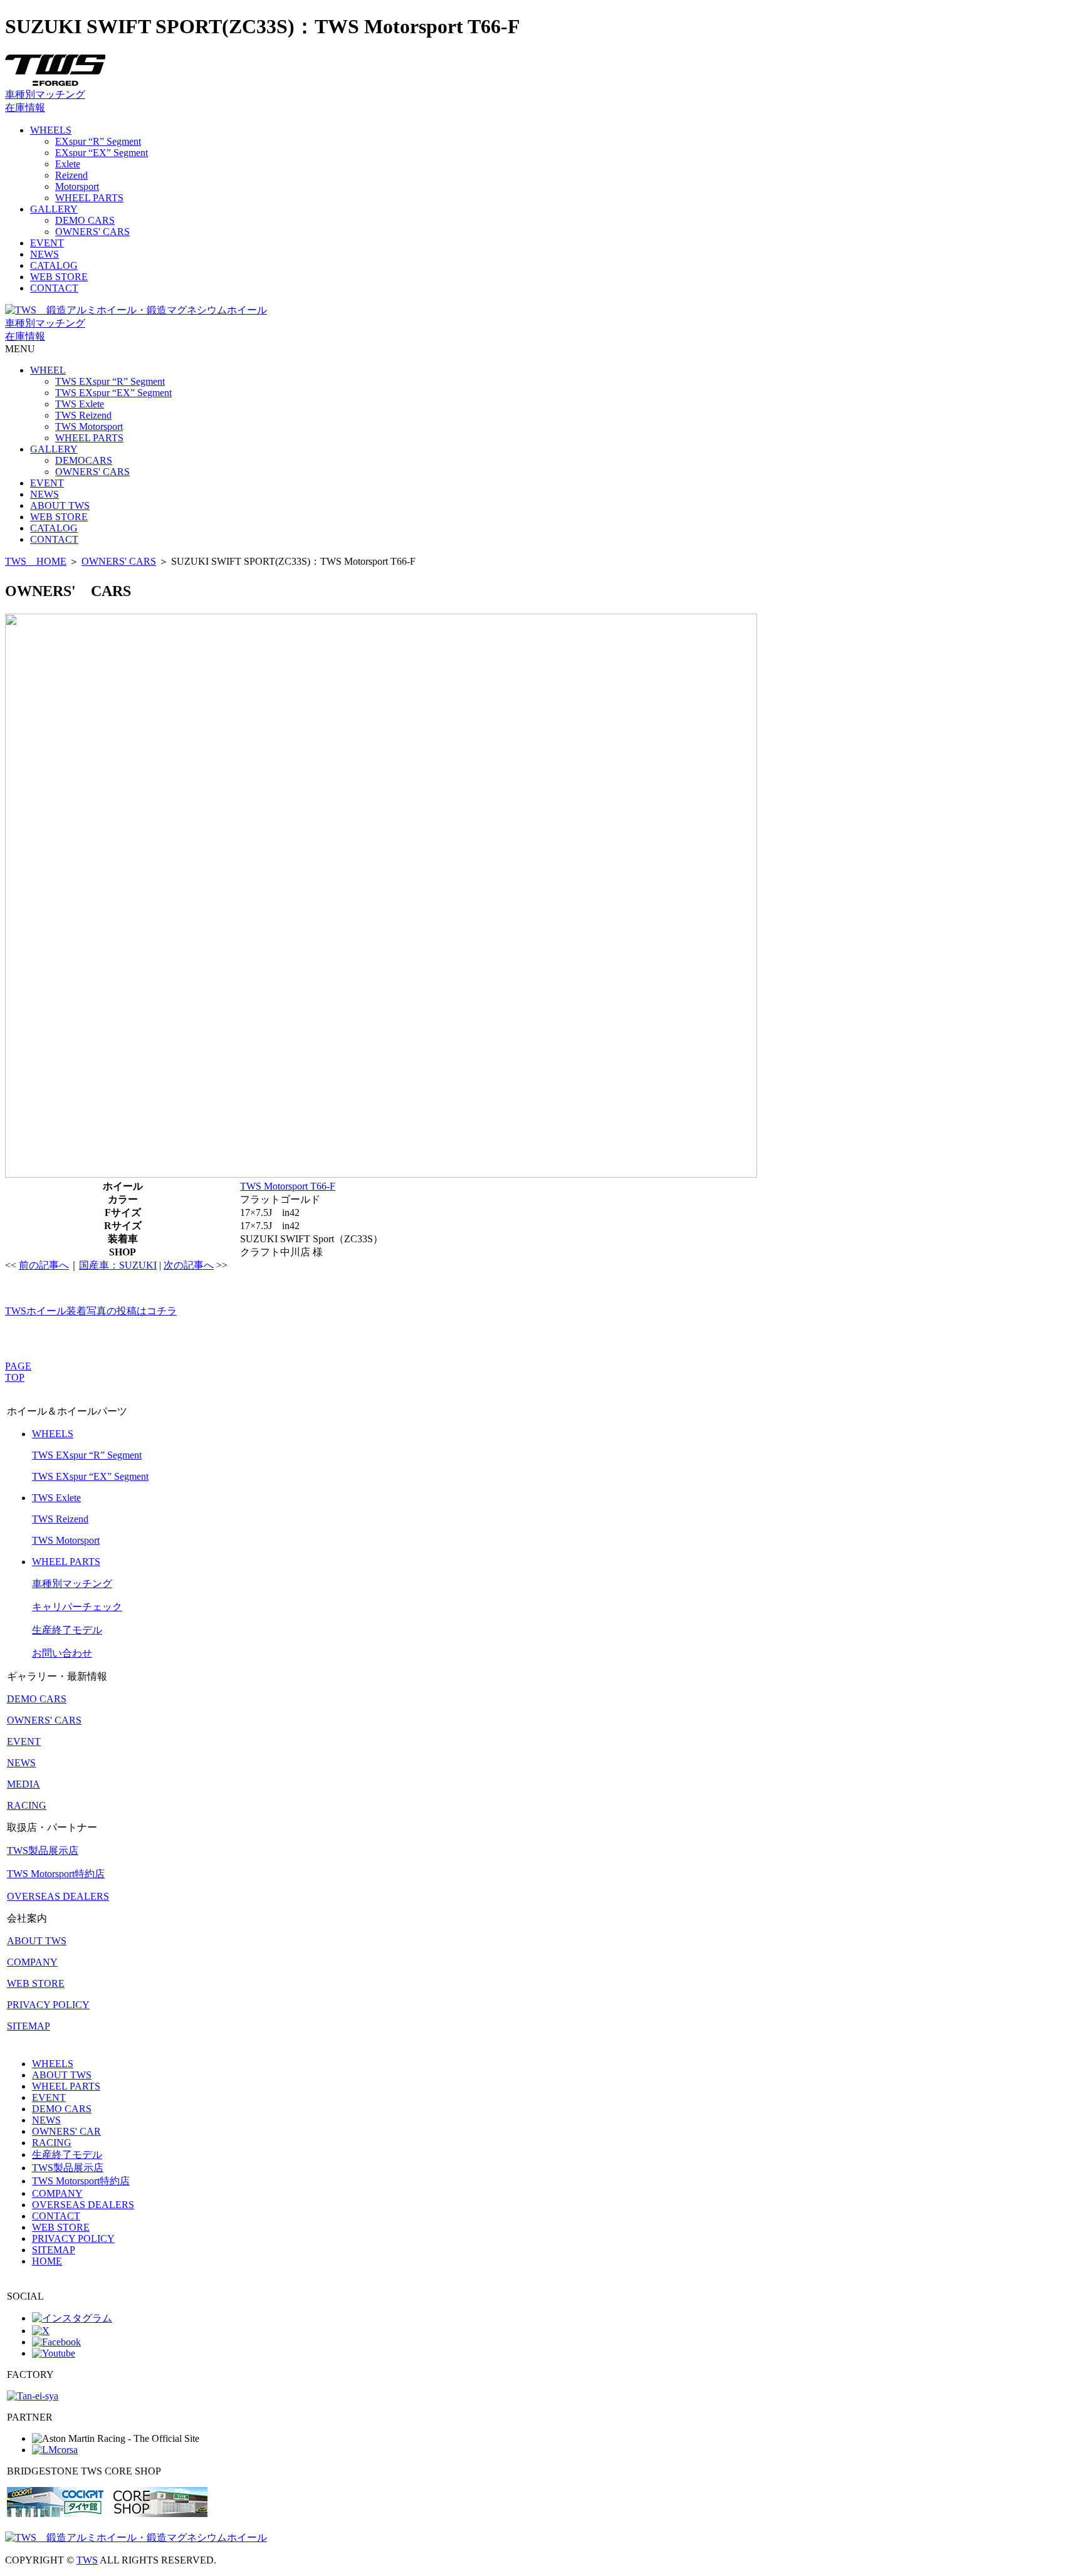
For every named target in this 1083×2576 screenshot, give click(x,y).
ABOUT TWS (60, 505)
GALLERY (54, 209)
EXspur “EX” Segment (102, 153)
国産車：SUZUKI (118, 1265)
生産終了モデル (67, 1630)
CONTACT (54, 288)
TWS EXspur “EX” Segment (113, 393)
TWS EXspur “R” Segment (110, 381)
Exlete (68, 164)
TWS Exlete (80, 404)
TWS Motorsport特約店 (56, 1874)
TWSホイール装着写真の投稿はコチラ (91, 1311)
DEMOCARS (84, 460)
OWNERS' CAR (66, 2131)
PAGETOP (18, 1372)
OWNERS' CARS (92, 232)
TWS (87, 2560)
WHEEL (48, 370)
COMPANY (32, 1962)
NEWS (44, 254)
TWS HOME (36, 561)
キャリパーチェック (77, 1607)
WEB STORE (59, 277)
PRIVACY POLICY (48, 2005)
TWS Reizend (83, 415)
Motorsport (77, 186)
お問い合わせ (62, 1653)
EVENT (47, 243)
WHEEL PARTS (89, 198)
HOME (47, 2261)
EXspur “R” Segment (98, 141)
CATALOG (54, 265)
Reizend (71, 175)
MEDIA (24, 1784)
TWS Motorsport (89, 427)
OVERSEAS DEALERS (58, 1896)
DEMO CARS (85, 220)
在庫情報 (25, 107)
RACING (27, 1805)
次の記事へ (189, 1265)
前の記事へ (44, 1265)
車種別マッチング (45, 94)
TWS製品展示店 (43, 1851)
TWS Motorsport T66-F (288, 1186)
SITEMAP (29, 2026)
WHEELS (51, 130)
